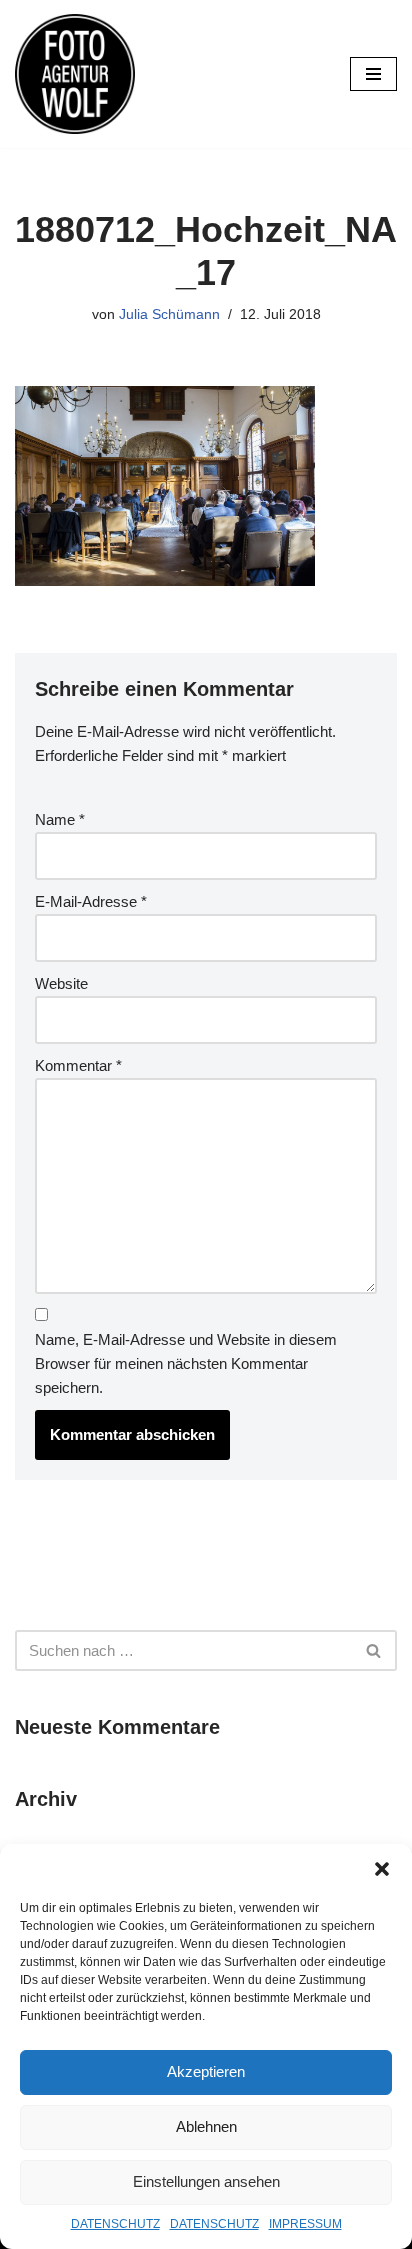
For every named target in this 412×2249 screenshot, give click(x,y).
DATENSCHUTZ (115, 2224)
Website (61, 983)
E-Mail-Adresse (91, 901)
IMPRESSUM (305, 2224)
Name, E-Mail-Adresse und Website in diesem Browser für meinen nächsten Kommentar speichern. (186, 1363)
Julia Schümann (169, 314)
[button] (382, 1869)
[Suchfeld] (374, 1650)
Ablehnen (206, 2126)
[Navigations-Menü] (373, 74)
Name (60, 819)
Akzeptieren (206, 2071)
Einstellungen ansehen (206, 2181)
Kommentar (78, 1065)
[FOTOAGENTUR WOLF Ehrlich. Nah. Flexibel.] (75, 74)
